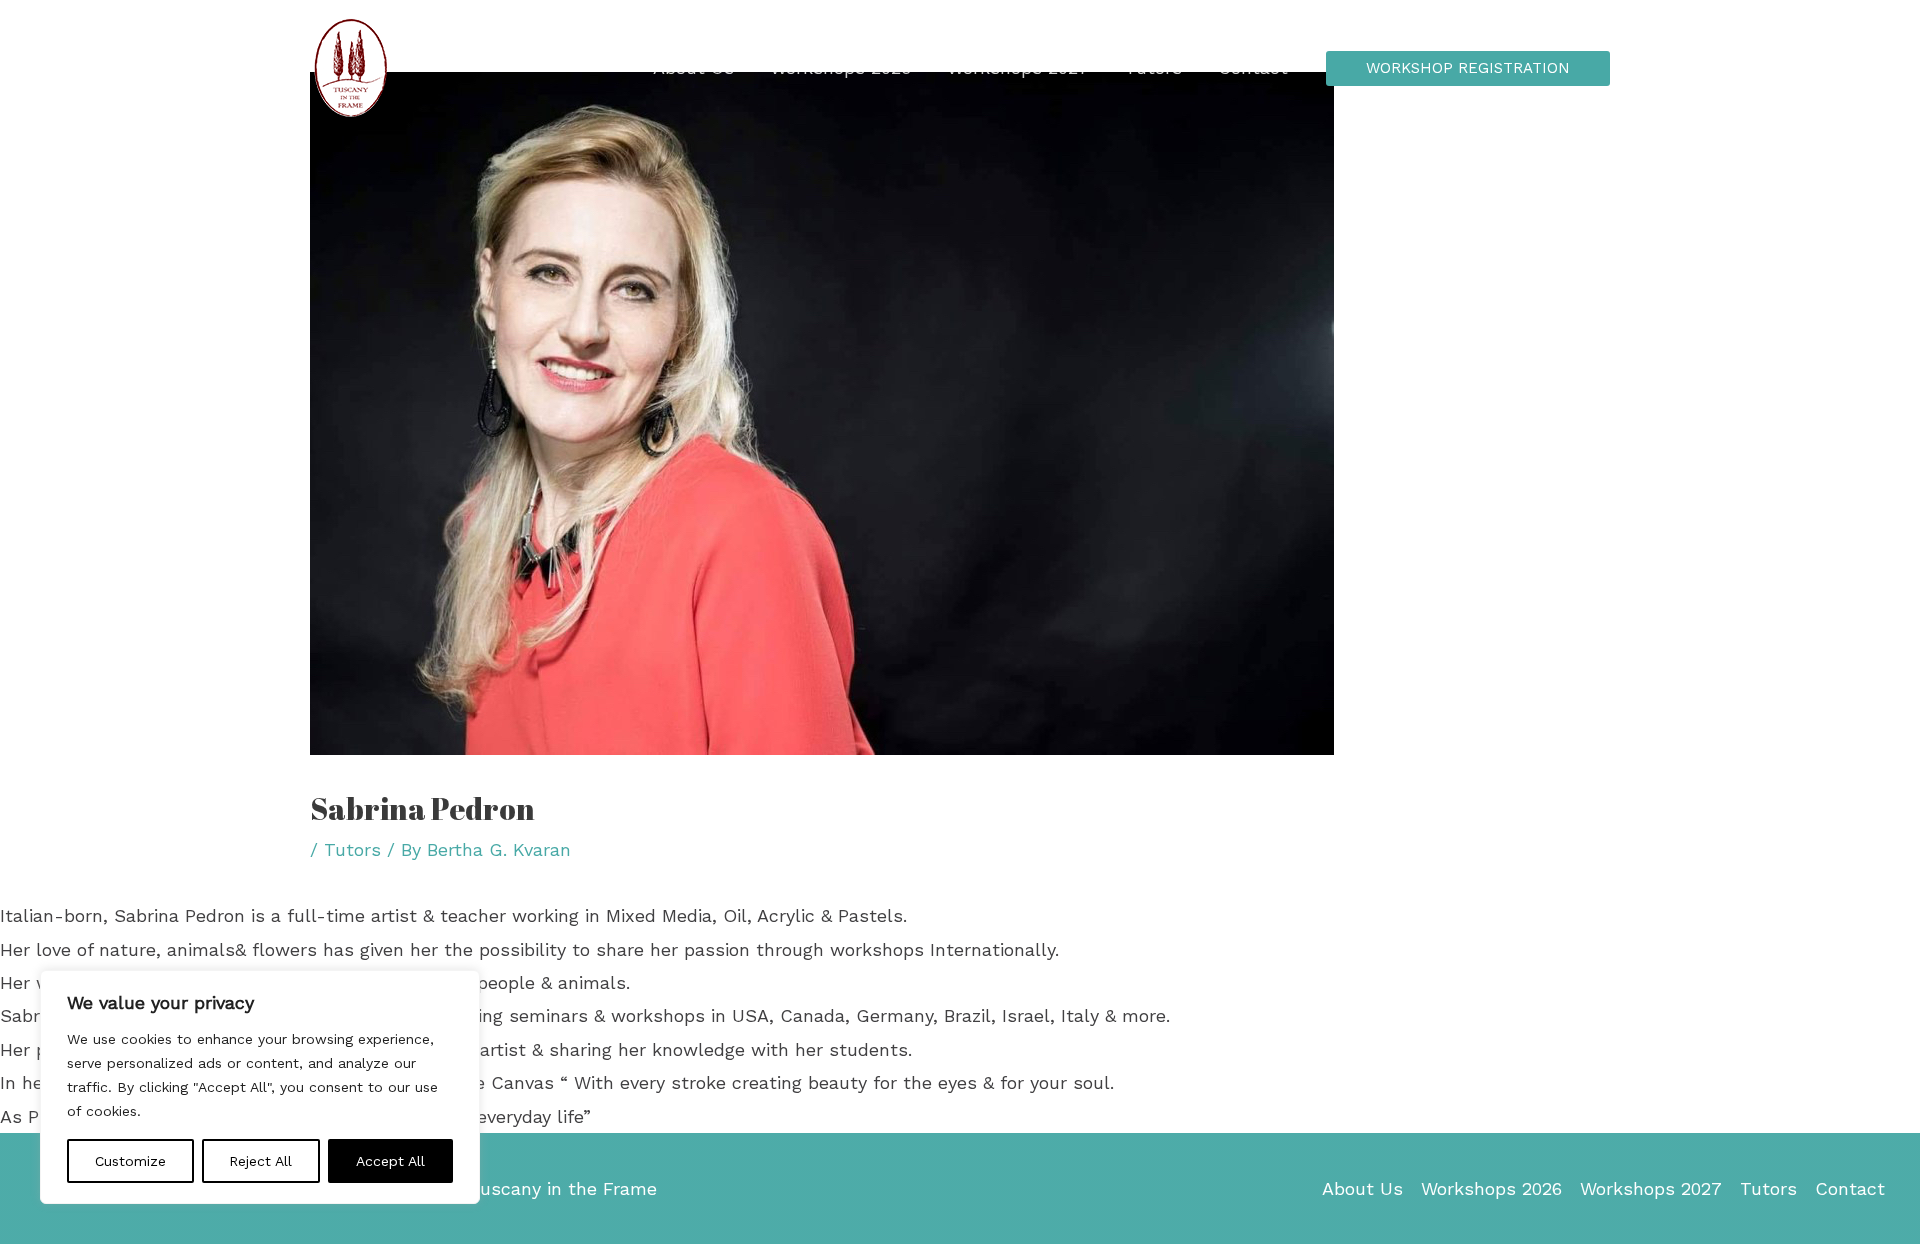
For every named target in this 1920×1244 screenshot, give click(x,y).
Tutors (1153, 67)
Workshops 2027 (1018, 67)
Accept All (390, 1161)
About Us (693, 67)
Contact (1253, 67)
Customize (130, 1161)
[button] (1468, 68)
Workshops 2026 (840, 67)
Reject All (260, 1161)
